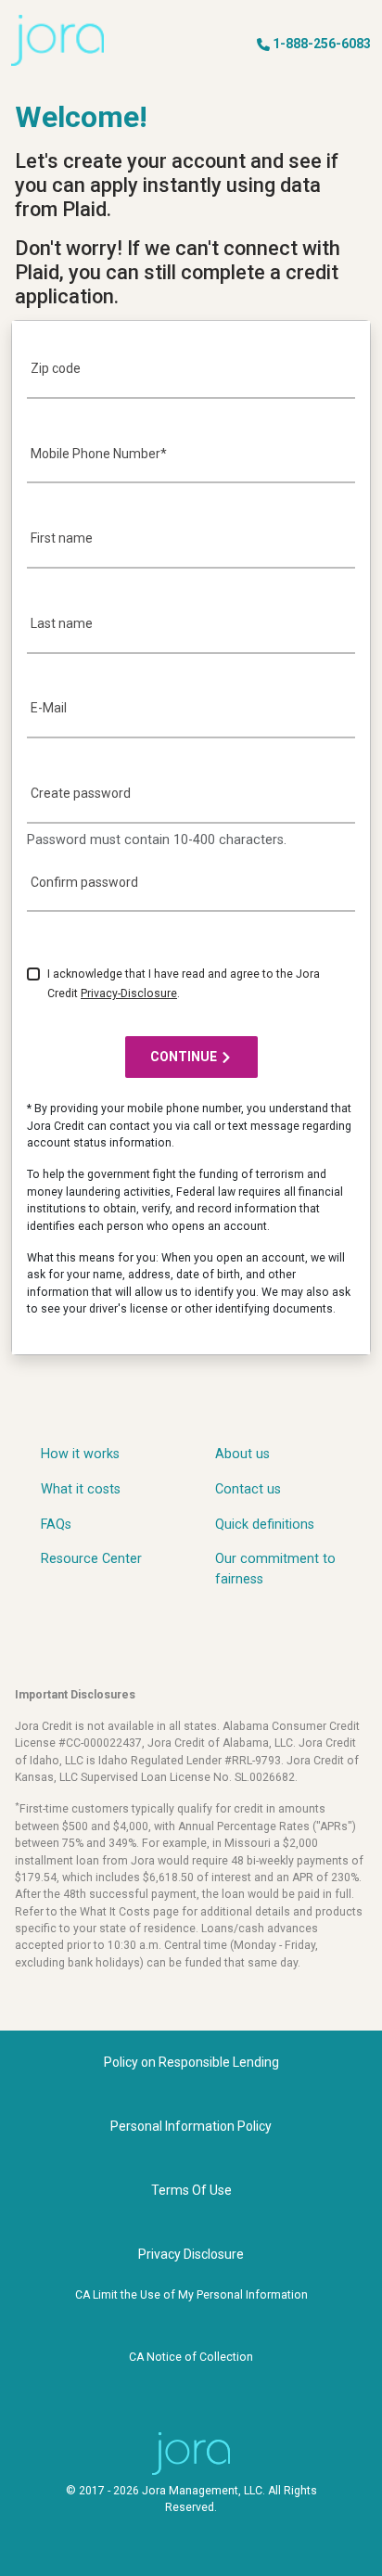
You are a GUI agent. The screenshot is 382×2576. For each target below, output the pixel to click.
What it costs (81, 1489)
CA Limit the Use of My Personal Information (191, 2295)
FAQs (56, 1525)
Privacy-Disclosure (129, 993)
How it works (80, 1454)
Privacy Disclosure (191, 2254)
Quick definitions (265, 1525)
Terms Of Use (191, 2190)
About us (242, 1454)
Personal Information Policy (191, 2126)
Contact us (248, 1489)
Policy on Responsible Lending (191, 2062)
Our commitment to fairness (275, 1569)
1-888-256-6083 (322, 44)
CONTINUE (184, 1057)
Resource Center (91, 1559)
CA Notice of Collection (191, 2357)
